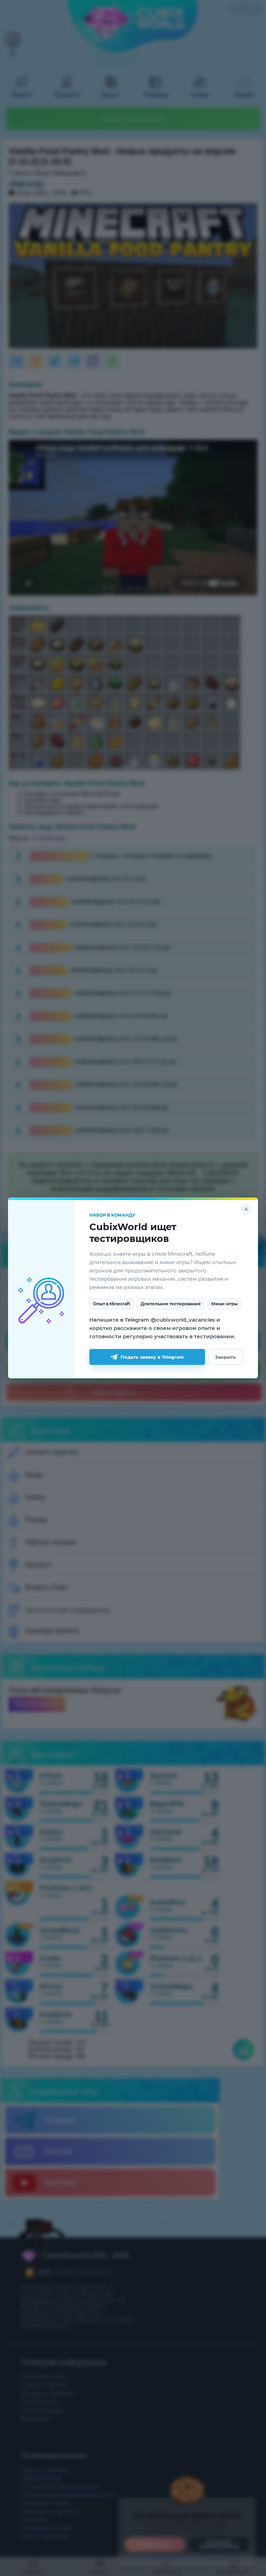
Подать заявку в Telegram (152, 1357)
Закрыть (225, 1357)
